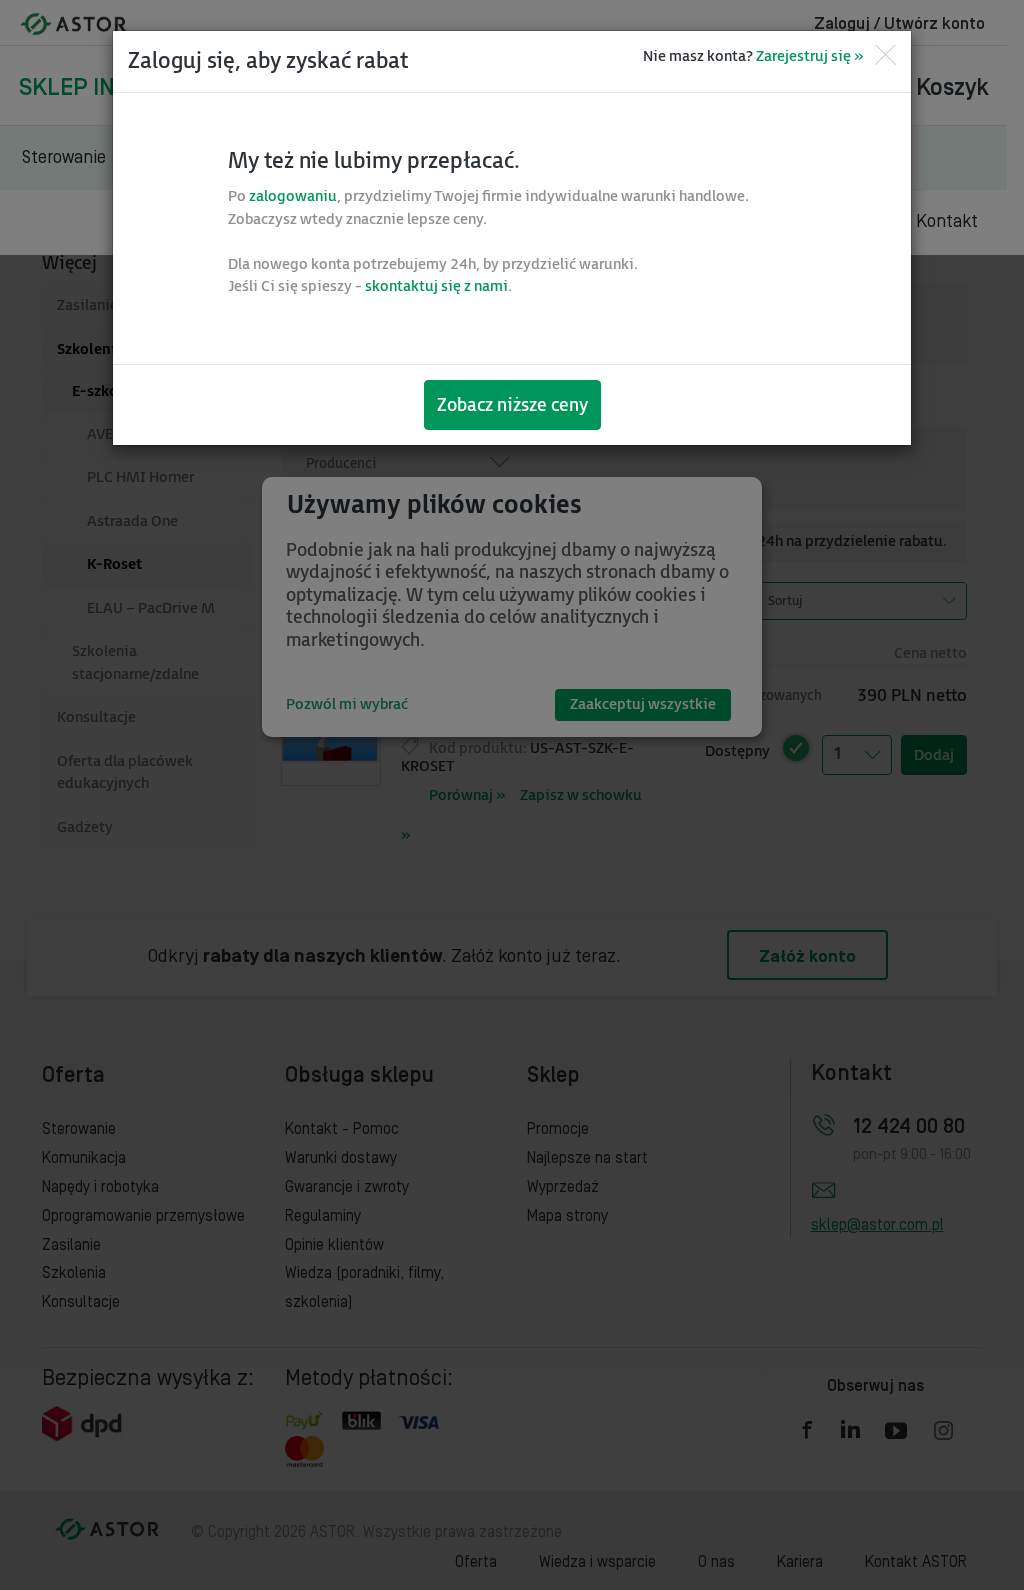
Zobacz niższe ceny (512, 405)
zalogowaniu (293, 196)
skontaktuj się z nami (436, 286)
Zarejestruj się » (809, 56)
